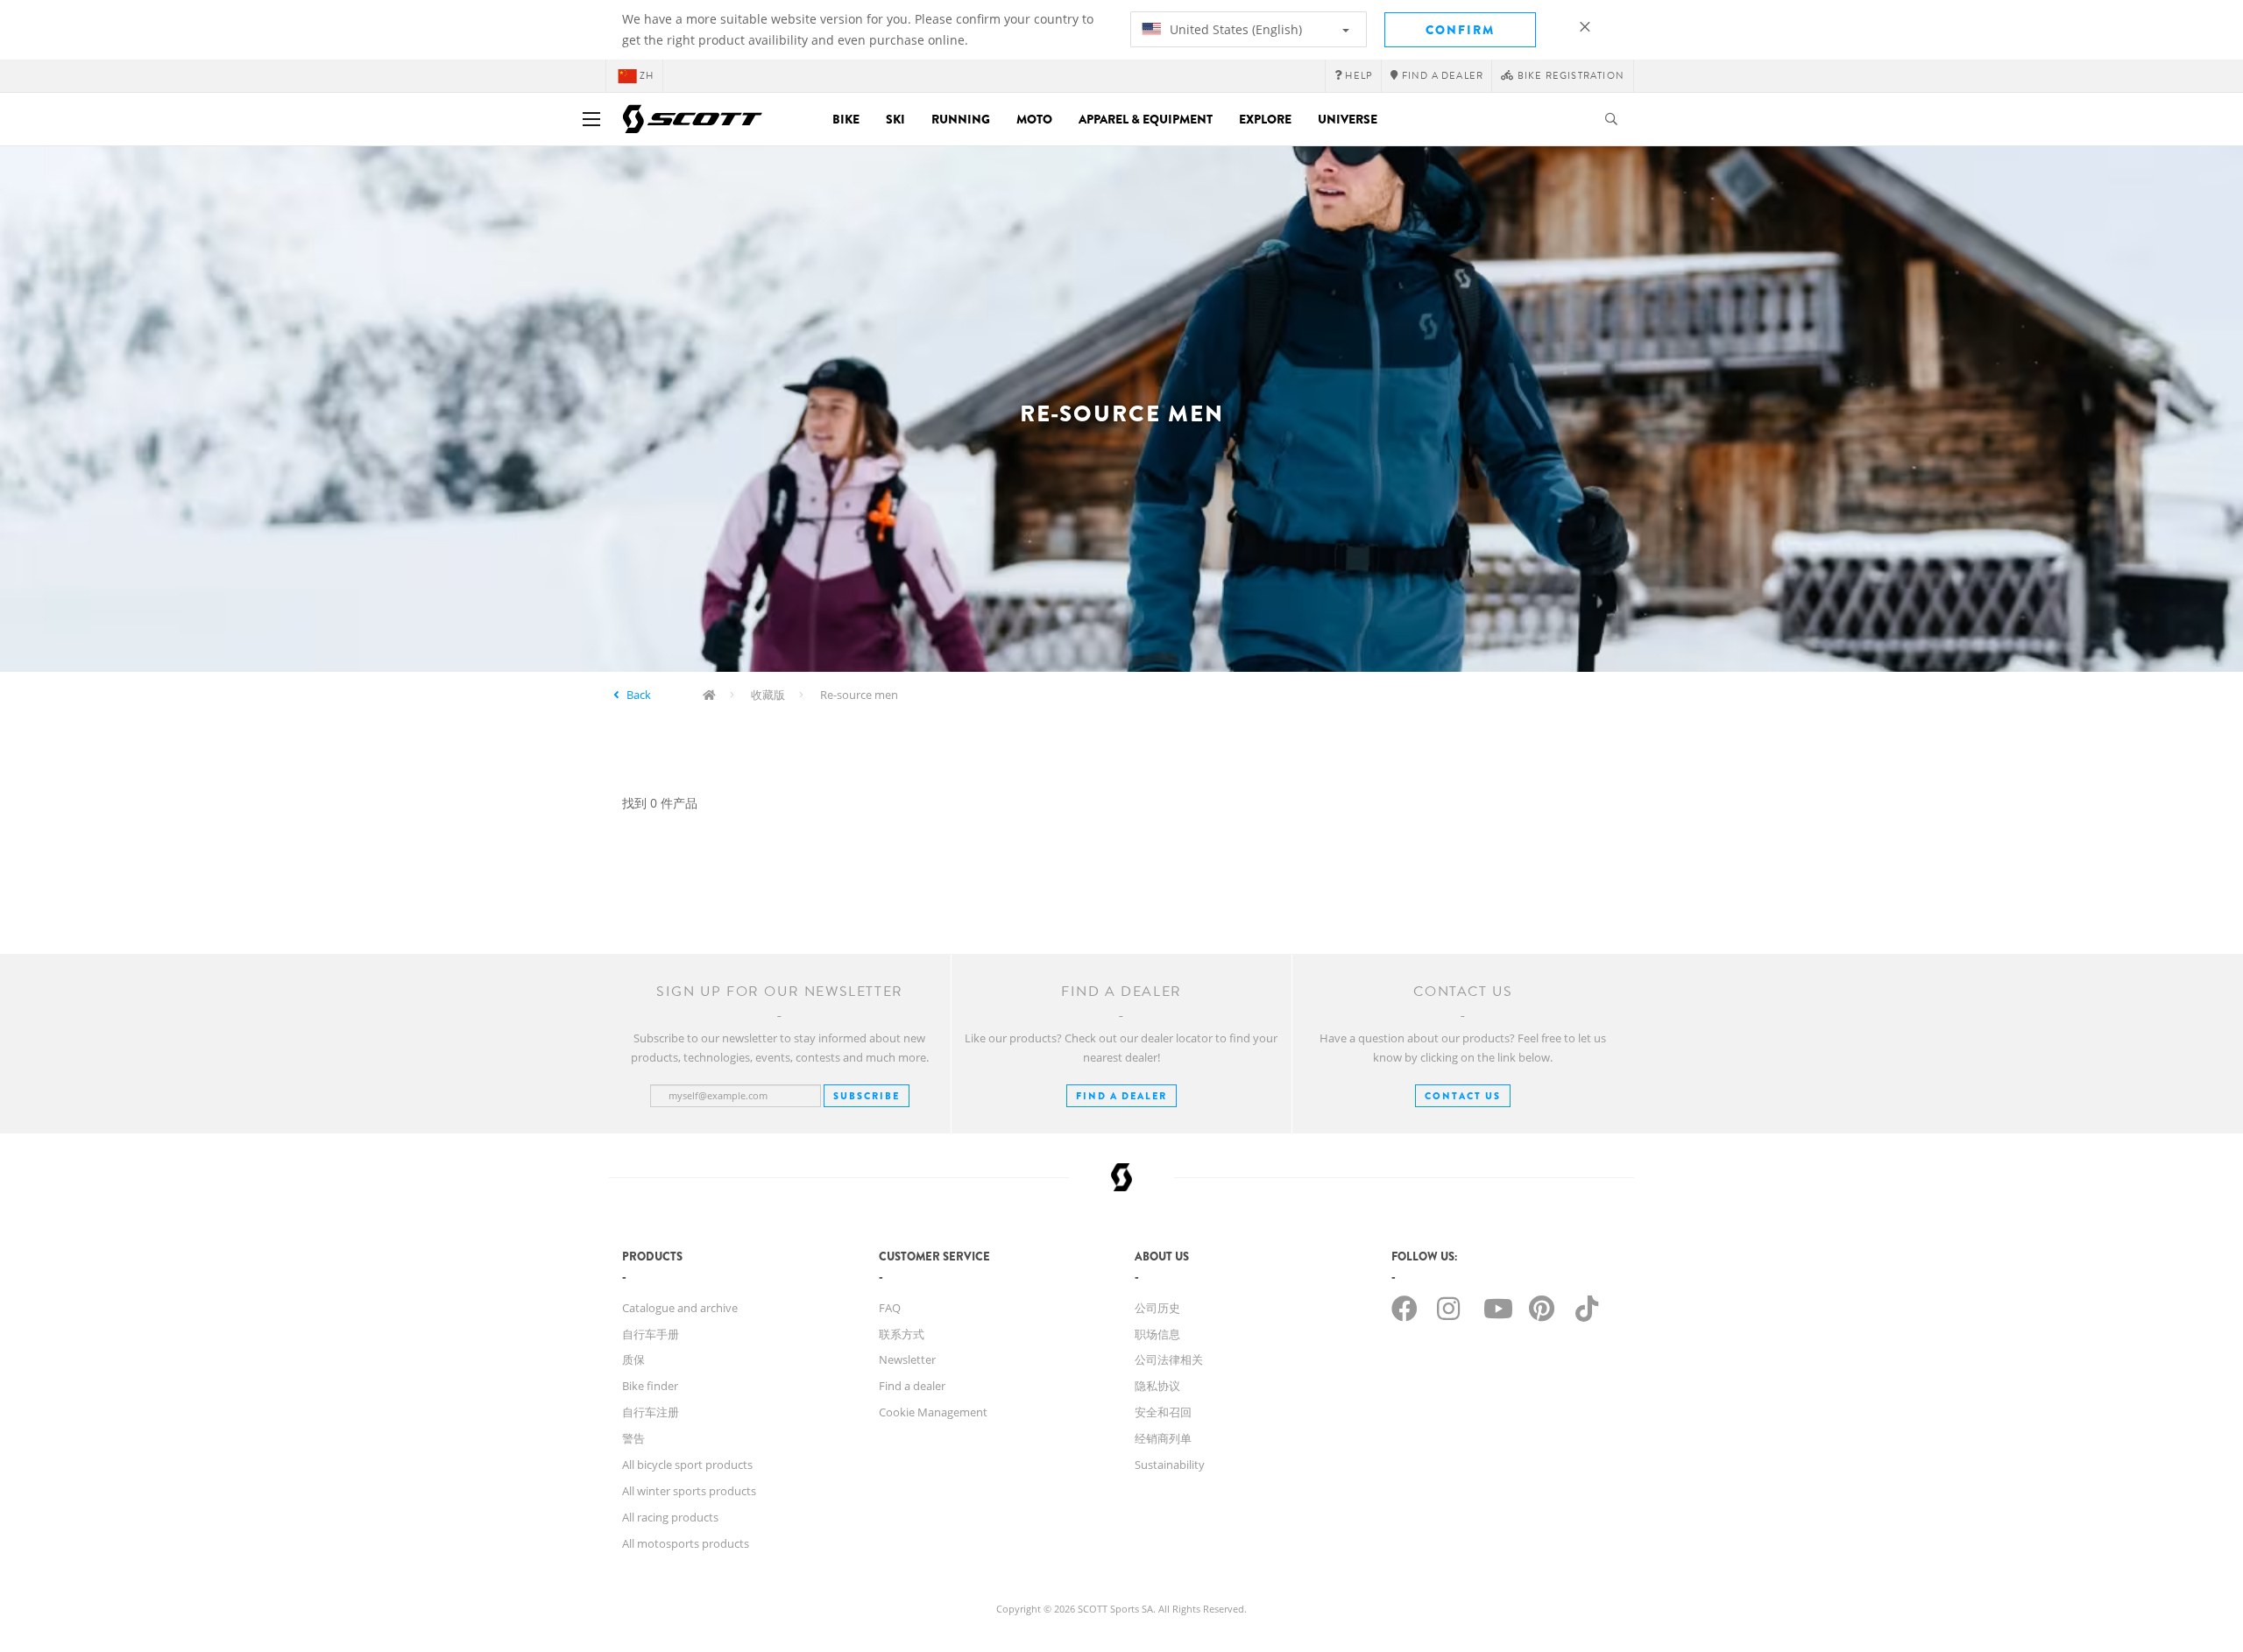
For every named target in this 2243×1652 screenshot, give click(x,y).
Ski (895, 119)
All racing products (670, 1517)
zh (647, 76)
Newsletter (907, 1359)
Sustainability (1170, 1465)
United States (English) (1234, 29)
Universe (1348, 119)
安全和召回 (1163, 1412)
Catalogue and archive (680, 1308)
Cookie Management (933, 1412)
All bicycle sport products (687, 1465)
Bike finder (650, 1386)
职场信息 (1157, 1334)
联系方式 (902, 1334)
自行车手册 (651, 1334)
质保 (633, 1359)
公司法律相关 (1169, 1359)
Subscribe (867, 1096)
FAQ (890, 1308)
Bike (846, 119)
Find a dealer (912, 1386)
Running (961, 119)
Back (639, 695)
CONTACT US (1463, 1096)
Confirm (1460, 30)
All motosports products (686, 1543)
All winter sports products (689, 1491)
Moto (1034, 119)
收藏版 (768, 695)
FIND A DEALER (1121, 1096)
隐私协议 (1157, 1386)
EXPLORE (1265, 119)
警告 (633, 1438)
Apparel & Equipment (1146, 119)
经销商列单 (1163, 1438)
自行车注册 (651, 1412)
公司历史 (1157, 1308)
